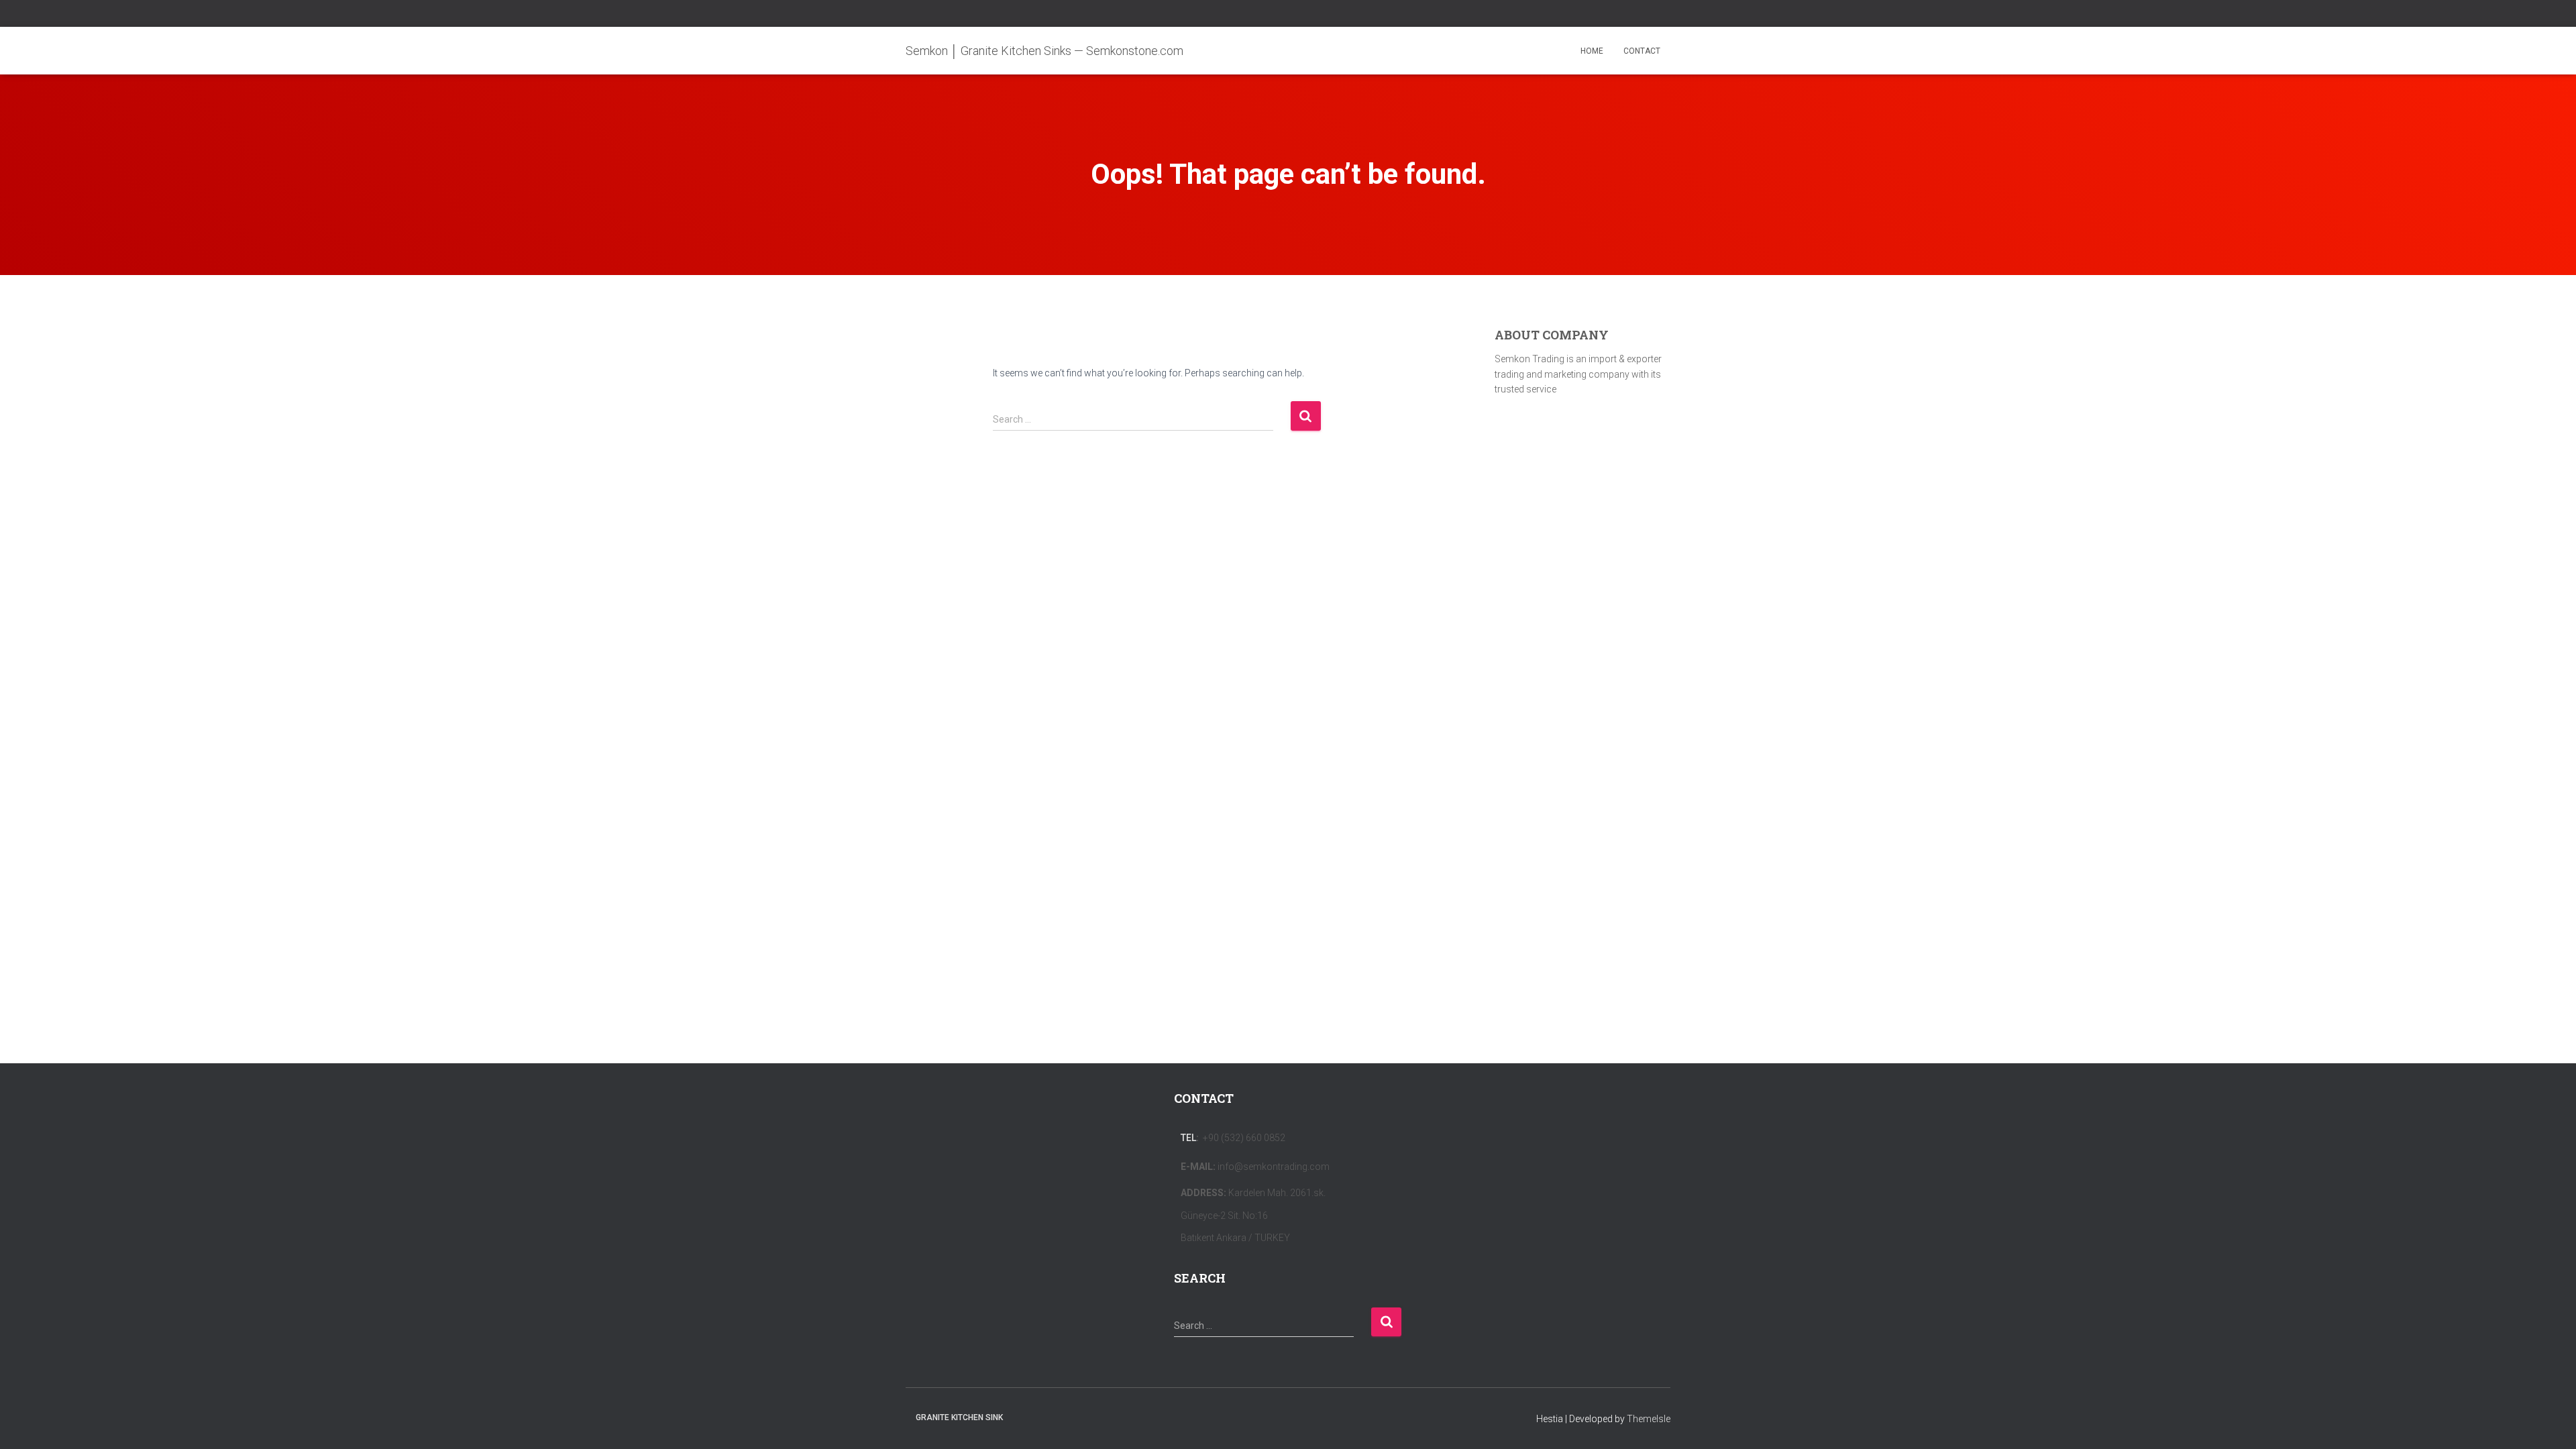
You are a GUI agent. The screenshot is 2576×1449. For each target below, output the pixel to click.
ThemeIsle (1649, 1419)
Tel (1188, 1138)
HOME (1592, 51)
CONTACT (1642, 51)
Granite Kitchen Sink (959, 1417)
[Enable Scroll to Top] (2550, 1422)
